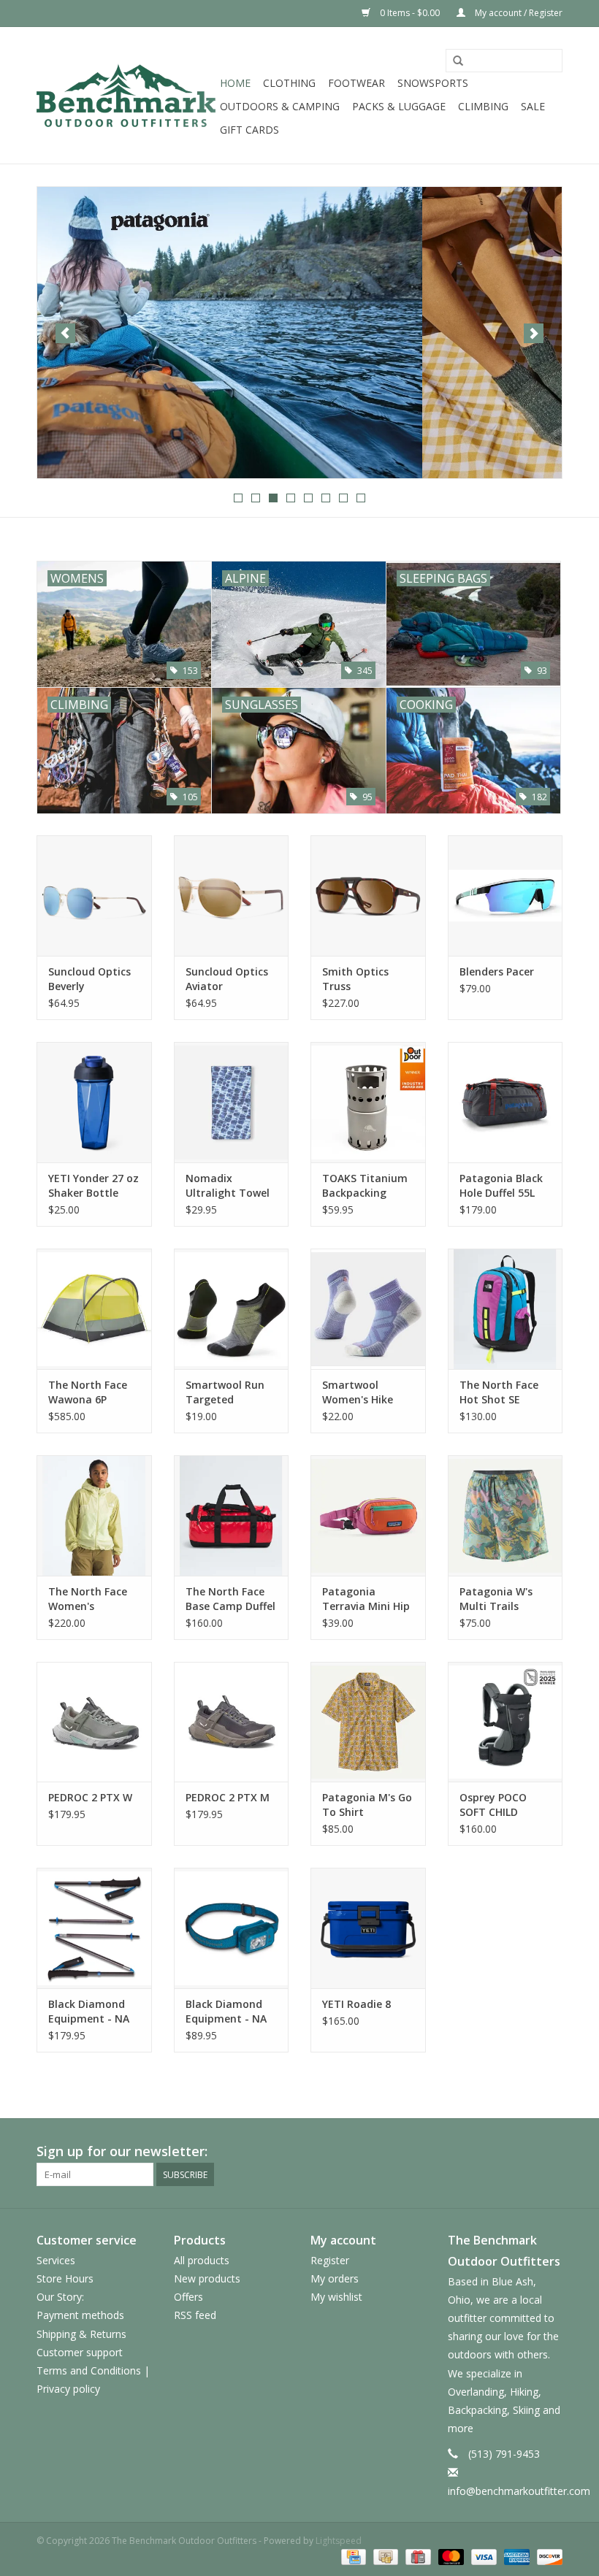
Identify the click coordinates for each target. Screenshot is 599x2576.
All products (202, 2260)
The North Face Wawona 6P (88, 1392)
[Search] (458, 61)
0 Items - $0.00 (410, 13)
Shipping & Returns (81, 2334)
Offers (188, 2297)
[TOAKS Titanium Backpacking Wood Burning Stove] (368, 1102)
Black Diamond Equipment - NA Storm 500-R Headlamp (226, 2012)
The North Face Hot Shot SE (499, 1392)
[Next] (534, 333)
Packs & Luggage (399, 106)
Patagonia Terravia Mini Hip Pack (366, 1599)
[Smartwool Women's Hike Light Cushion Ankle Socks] (368, 1309)
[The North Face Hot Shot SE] (505, 1309)
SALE (533, 106)
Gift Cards (249, 130)
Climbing (483, 106)
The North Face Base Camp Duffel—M (230, 1599)
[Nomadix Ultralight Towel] (232, 1102)
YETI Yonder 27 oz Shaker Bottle (94, 1185)
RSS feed (195, 2315)
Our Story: (60, 2297)
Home (235, 83)
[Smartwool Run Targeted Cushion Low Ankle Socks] (232, 1309)
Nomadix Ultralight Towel (228, 1185)
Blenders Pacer (497, 971)
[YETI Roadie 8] (368, 1928)
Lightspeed (339, 2541)
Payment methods (80, 2315)
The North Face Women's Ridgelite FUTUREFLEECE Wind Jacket (88, 1599)
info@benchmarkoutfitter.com (519, 2491)
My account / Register (518, 13)
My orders (335, 2278)
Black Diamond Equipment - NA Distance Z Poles (90, 2012)
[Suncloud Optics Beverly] (94, 896)
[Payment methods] (352, 2556)
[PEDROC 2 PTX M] (232, 1722)
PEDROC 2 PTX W (90, 1797)
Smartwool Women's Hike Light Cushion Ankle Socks (358, 1392)
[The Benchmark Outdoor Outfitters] (126, 95)
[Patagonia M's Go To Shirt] (368, 1722)
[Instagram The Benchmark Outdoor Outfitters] (551, 2152)
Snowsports (433, 83)
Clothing (289, 83)
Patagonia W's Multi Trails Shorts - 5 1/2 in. (501, 1599)
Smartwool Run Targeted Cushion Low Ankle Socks (225, 1392)
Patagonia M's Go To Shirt (367, 1805)
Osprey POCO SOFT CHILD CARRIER (493, 1805)
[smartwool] (299, 333)
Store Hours (65, 2278)
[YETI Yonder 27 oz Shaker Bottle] (94, 1102)
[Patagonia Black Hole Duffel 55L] (505, 1102)
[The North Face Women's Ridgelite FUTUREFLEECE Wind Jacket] (94, 1515)
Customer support (80, 2352)
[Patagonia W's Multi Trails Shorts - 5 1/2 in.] (505, 1515)
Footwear (356, 83)
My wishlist (336, 2297)
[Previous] (65, 333)
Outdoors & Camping (280, 106)
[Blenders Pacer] (505, 896)
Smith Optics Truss (355, 979)
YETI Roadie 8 (356, 2004)
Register (330, 2260)
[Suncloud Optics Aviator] (232, 896)
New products (207, 2278)
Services (56, 2260)
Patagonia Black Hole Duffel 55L (501, 1185)
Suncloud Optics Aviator (227, 979)
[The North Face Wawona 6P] (94, 1309)
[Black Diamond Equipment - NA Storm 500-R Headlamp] (232, 1928)
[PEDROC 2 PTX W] (94, 1722)
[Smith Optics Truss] (368, 896)
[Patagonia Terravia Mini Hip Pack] (368, 1515)
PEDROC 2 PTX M (228, 1797)
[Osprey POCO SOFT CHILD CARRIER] (505, 1722)
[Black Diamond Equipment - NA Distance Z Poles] (94, 1928)
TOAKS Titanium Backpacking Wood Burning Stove (365, 1186)
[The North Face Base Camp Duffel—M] (232, 1515)
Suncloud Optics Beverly (89, 979)
